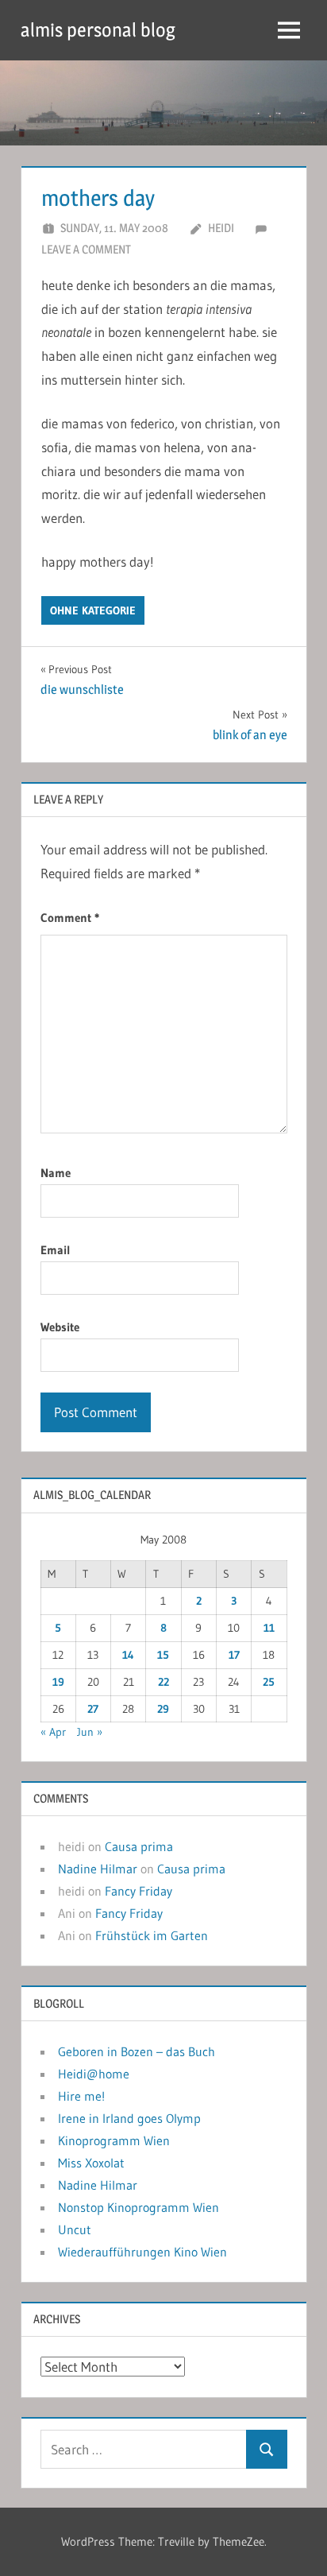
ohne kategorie (93, 610)
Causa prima (139, 1846)
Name (56, 1173)
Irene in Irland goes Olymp (129, 2118)
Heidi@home (94, 2074)
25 (269, 1682)
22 (163, 1682)
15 (163, 1655)
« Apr (53, 1732)
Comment (70, 918)
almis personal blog (98, 30)
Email (56, 1250)
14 (128, 1655)
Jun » (90, 1732)
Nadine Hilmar (98, 1869)
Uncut (75, 2229)
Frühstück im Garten (152, 1935)
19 (58, 1682)
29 (163, 1709)
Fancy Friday (138, 1891)
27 (93, 1709)
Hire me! (81, 2096)
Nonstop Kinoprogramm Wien (138, 2207)
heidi (221, 228)
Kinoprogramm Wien (114, 2140)
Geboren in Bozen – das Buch (137, 2051)
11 (269, 1628)
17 (234, 1655)
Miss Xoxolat (91, 2163)
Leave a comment (86, 249)
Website (60, 1327)
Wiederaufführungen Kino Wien (142, 2252)
